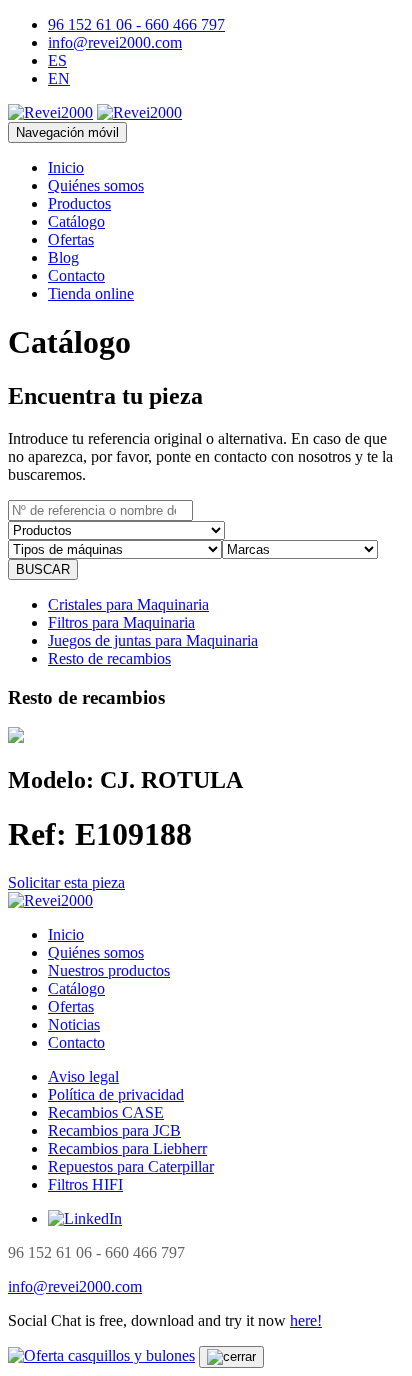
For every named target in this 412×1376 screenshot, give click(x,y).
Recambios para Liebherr (127, 1148)
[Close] (231, 1357)
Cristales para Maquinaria (128, 604)
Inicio (66, 167)
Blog (63, 257)
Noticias (74, 1024)
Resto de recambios (109, 658)
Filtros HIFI (85, 1184)
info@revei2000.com (115, 42)
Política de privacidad (116, 1094)
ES (57, 60)
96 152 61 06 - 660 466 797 (136, 24)
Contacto (76, 275)
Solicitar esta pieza (66, 882)
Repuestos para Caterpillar (131, 1166)
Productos (79, 203)
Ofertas (71, 239)
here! (306, 1320)
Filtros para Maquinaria (121, 622)
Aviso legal (83, 1076)
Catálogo (76, 221)
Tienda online (91, 293)
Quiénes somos (96, 185)
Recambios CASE (106, 1112)
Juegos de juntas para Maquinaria (153, 640)
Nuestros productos (109, 970)
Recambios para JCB (114, 1130)
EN (59, 78)
